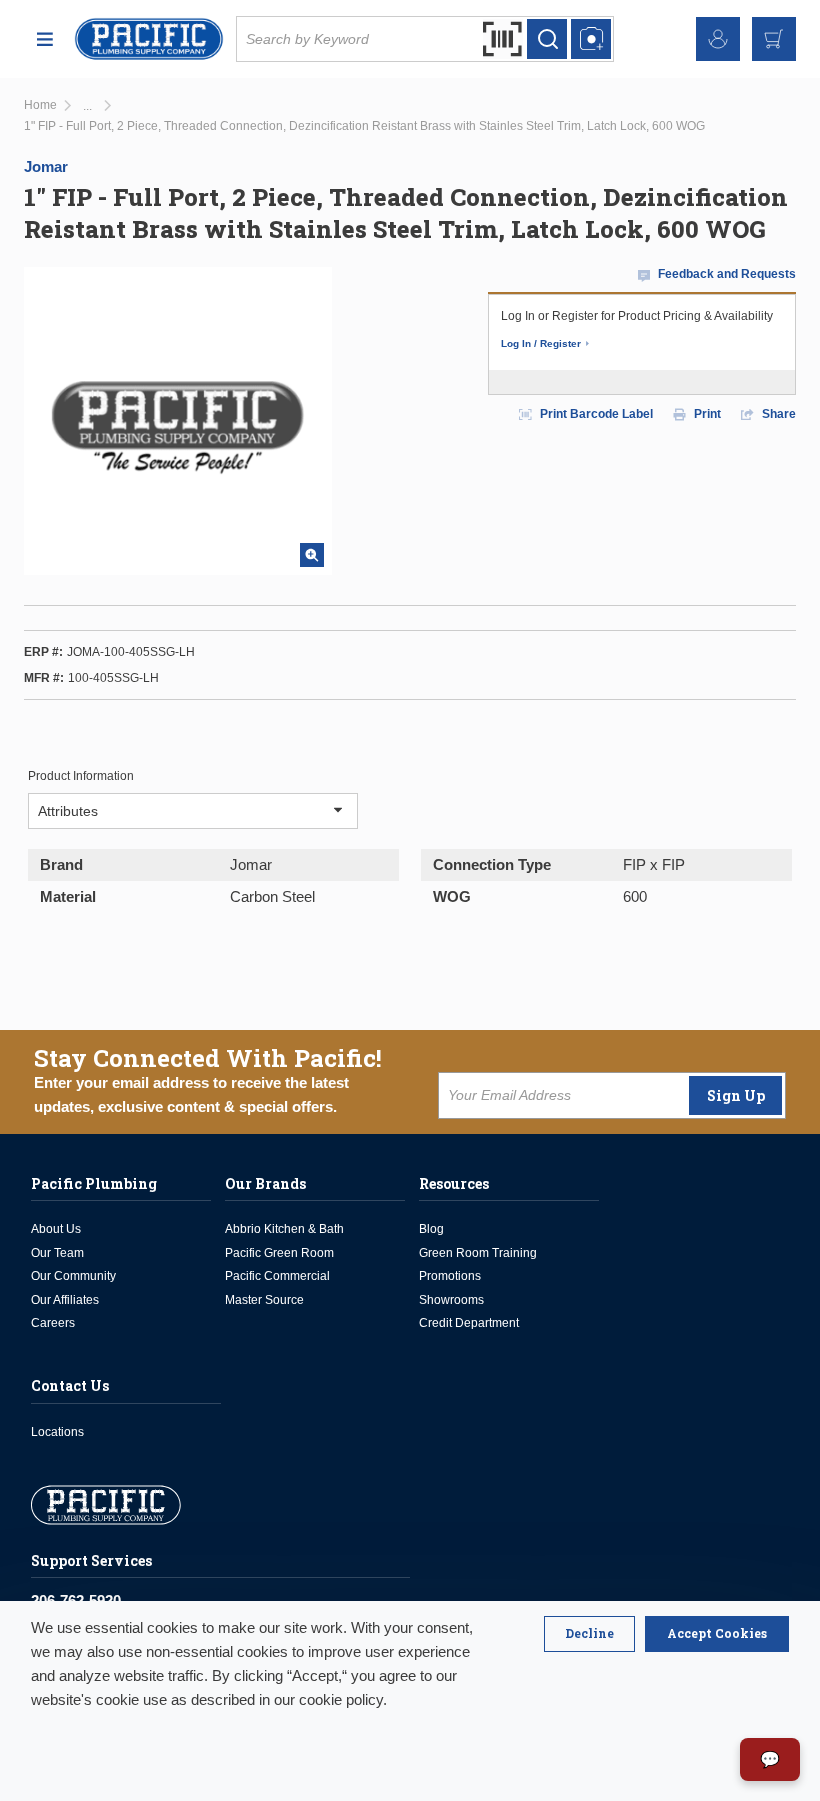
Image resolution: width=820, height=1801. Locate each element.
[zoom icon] (312, 555)
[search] (547, 39)
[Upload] (591, 39)
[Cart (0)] (774, 39)
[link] (87, 106)
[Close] (589, 1634)
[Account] (718, 39)
